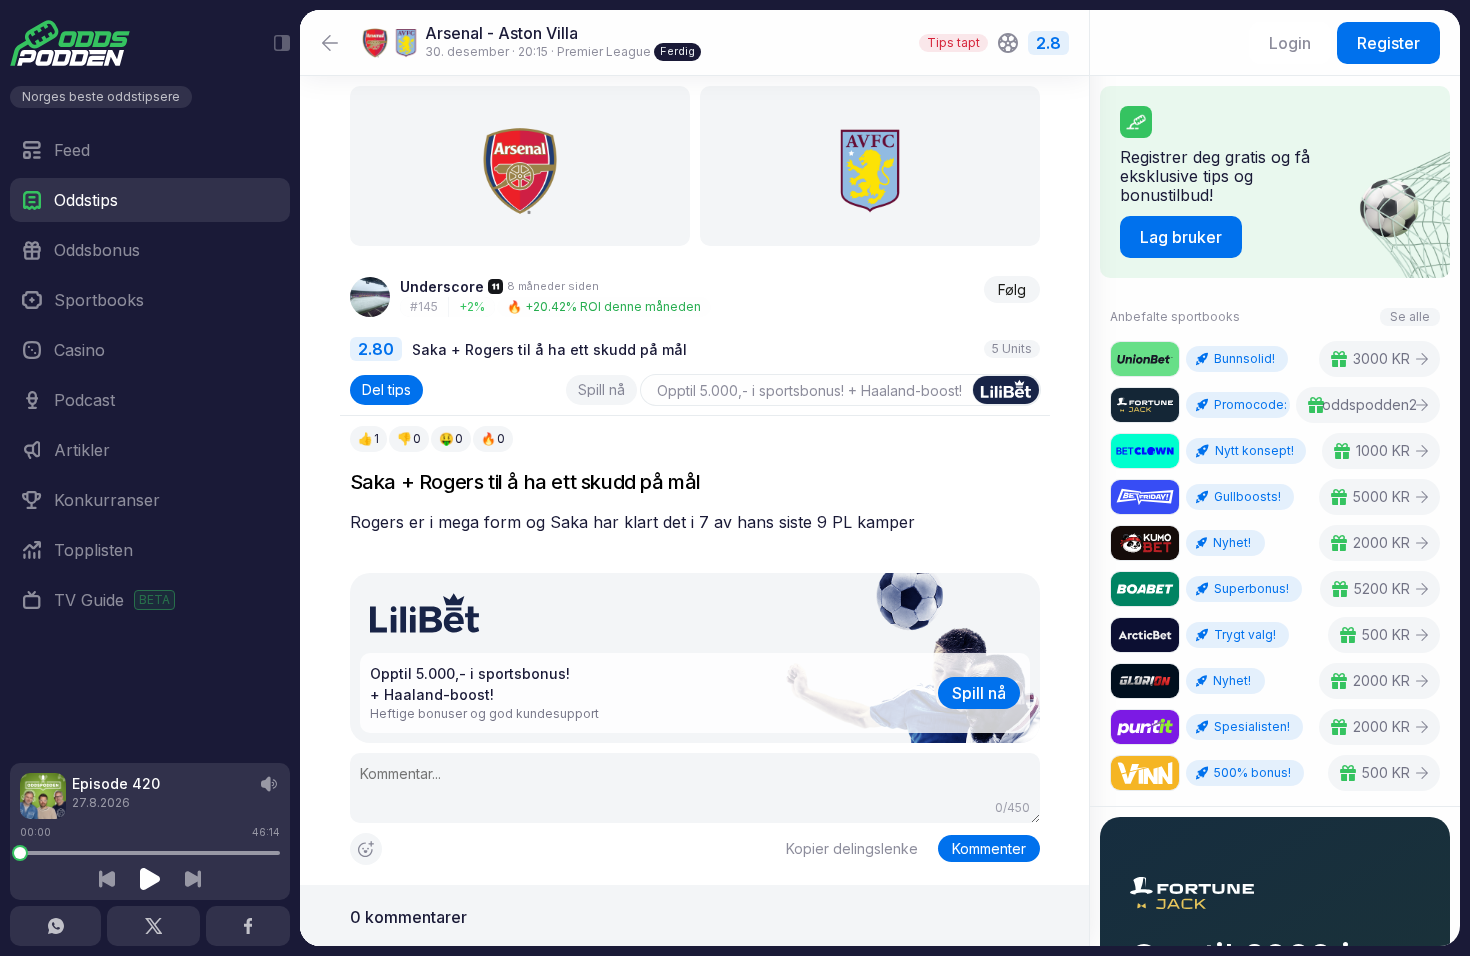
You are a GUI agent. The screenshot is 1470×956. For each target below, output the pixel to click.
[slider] (20, 853)
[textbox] (695, 522)
